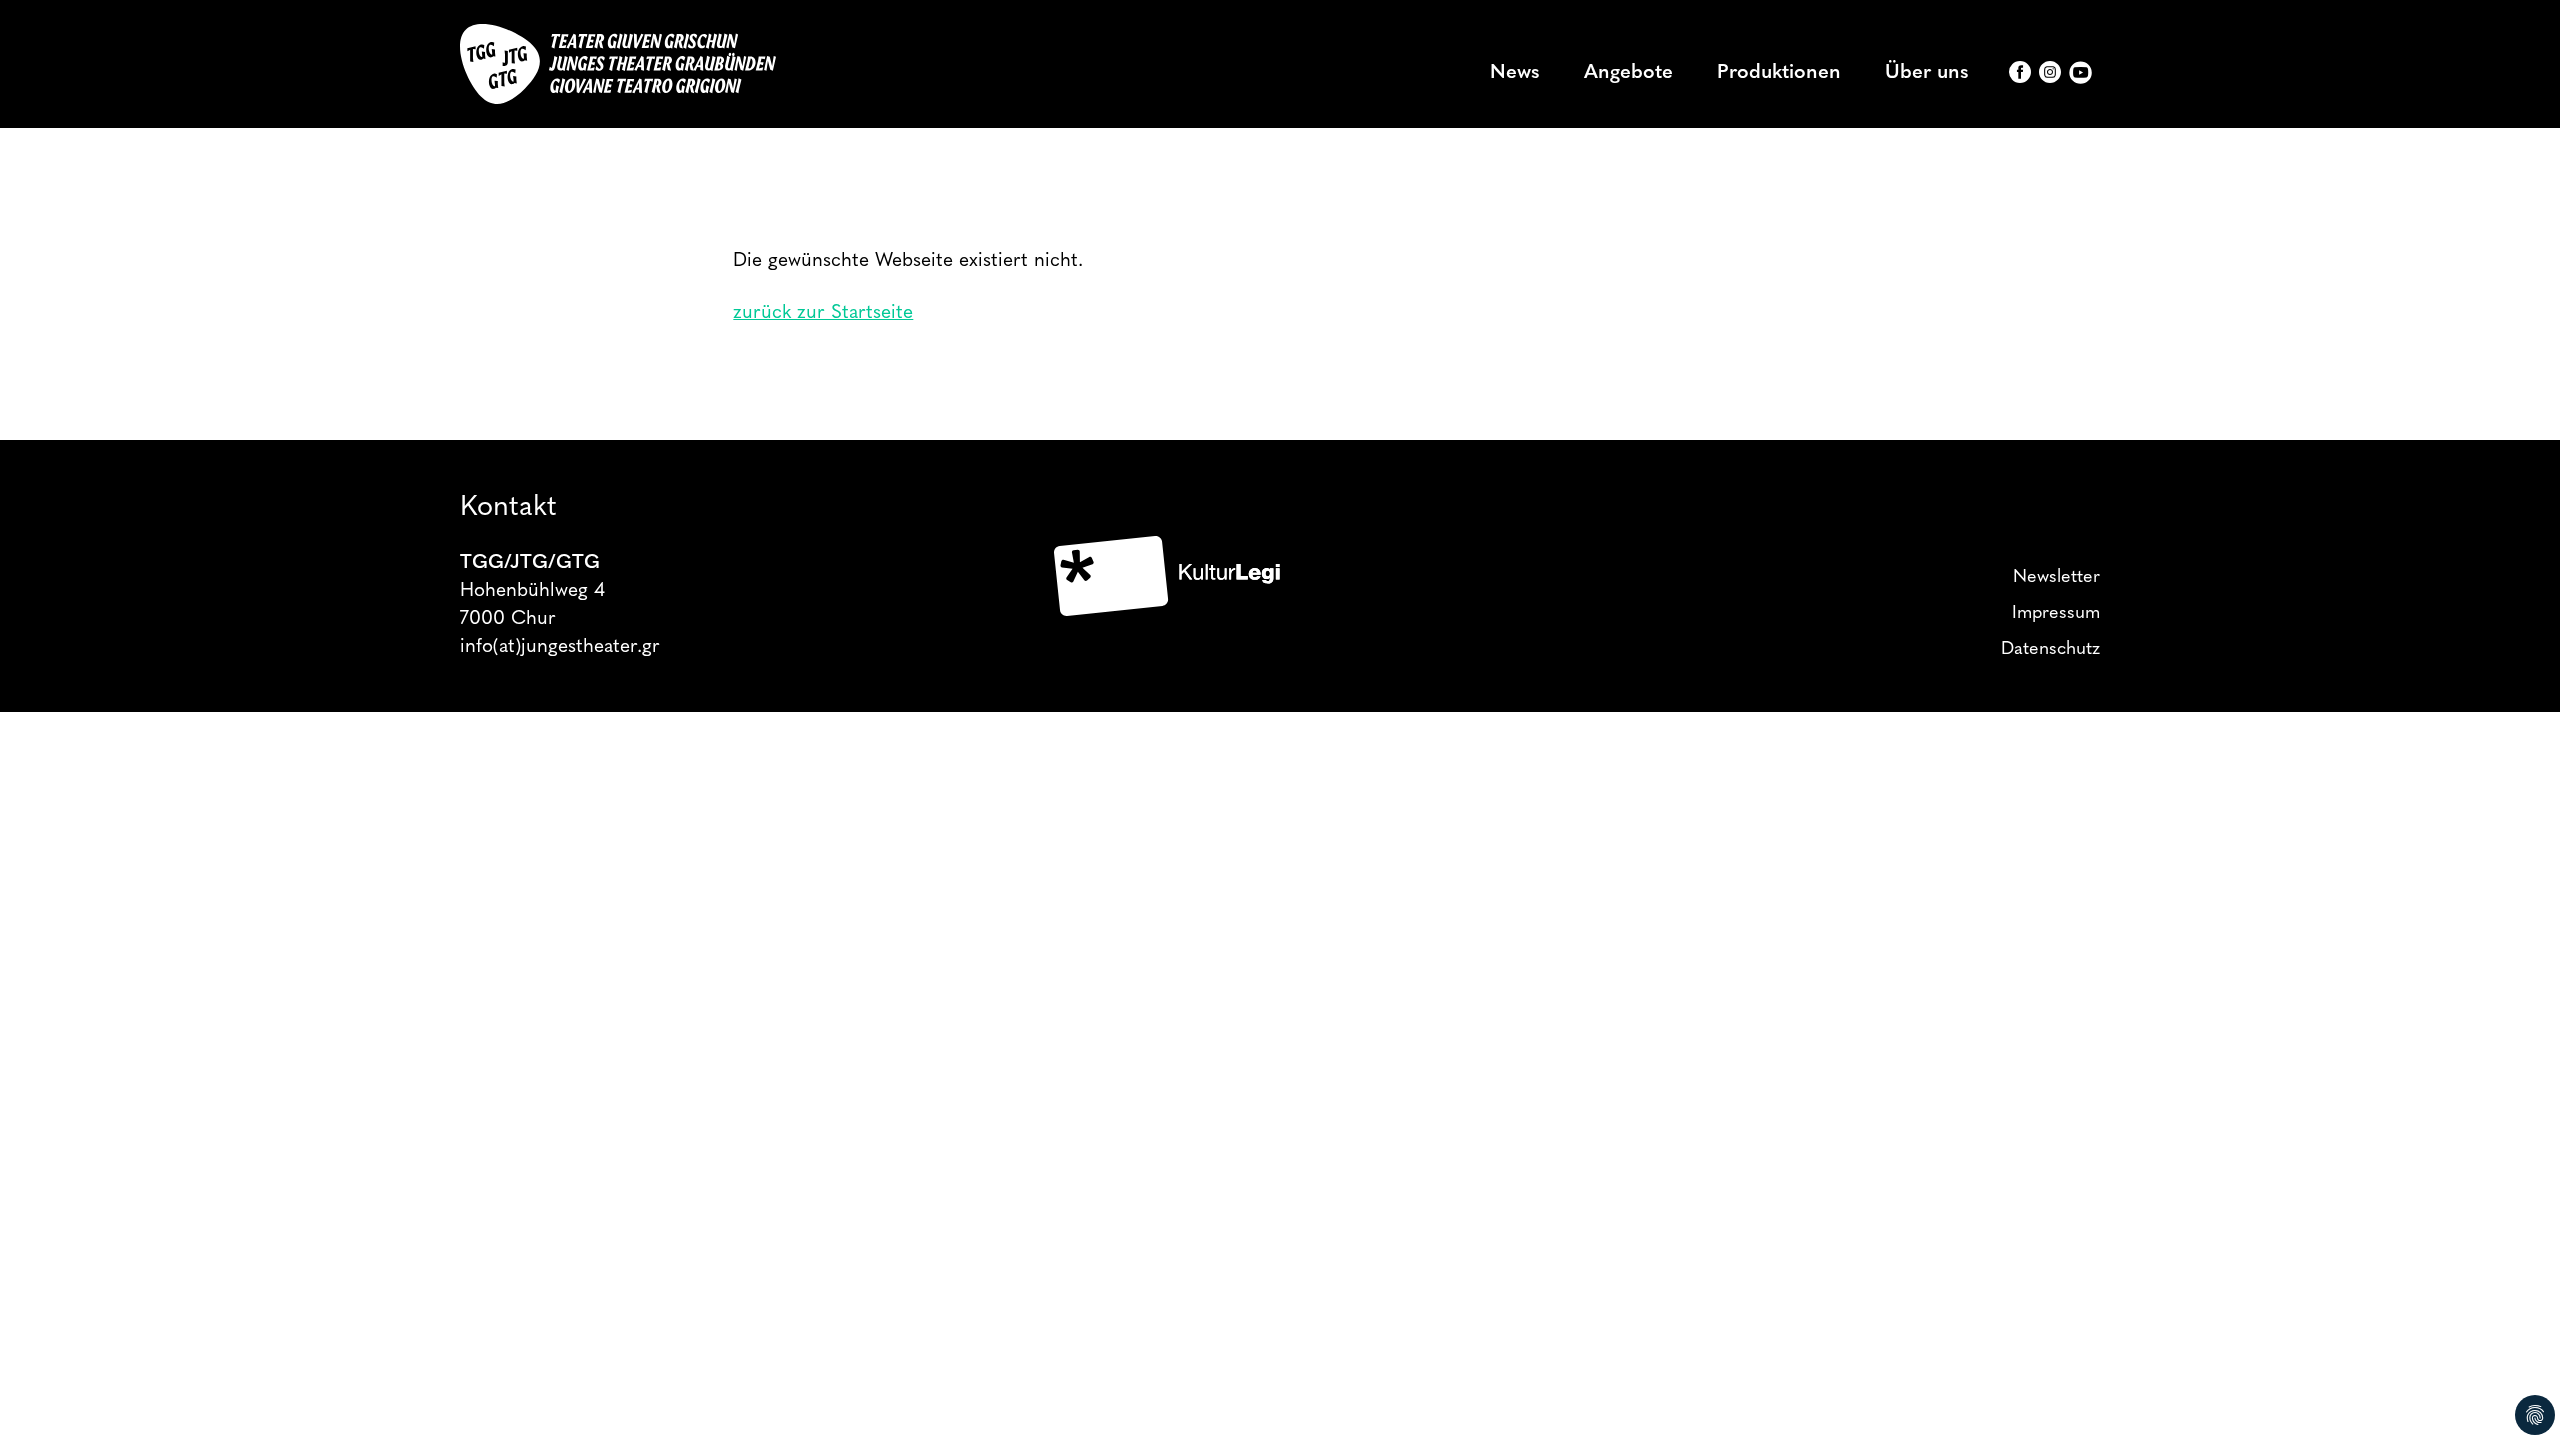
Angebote (1628, 73)
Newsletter (2056, 578)
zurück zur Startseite (823, 313)
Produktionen (1779, 73)
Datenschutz (2050, 650)
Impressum (2056, 614)
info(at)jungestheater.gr (560, 647)
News (1515, 73)
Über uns (1927, 73)
